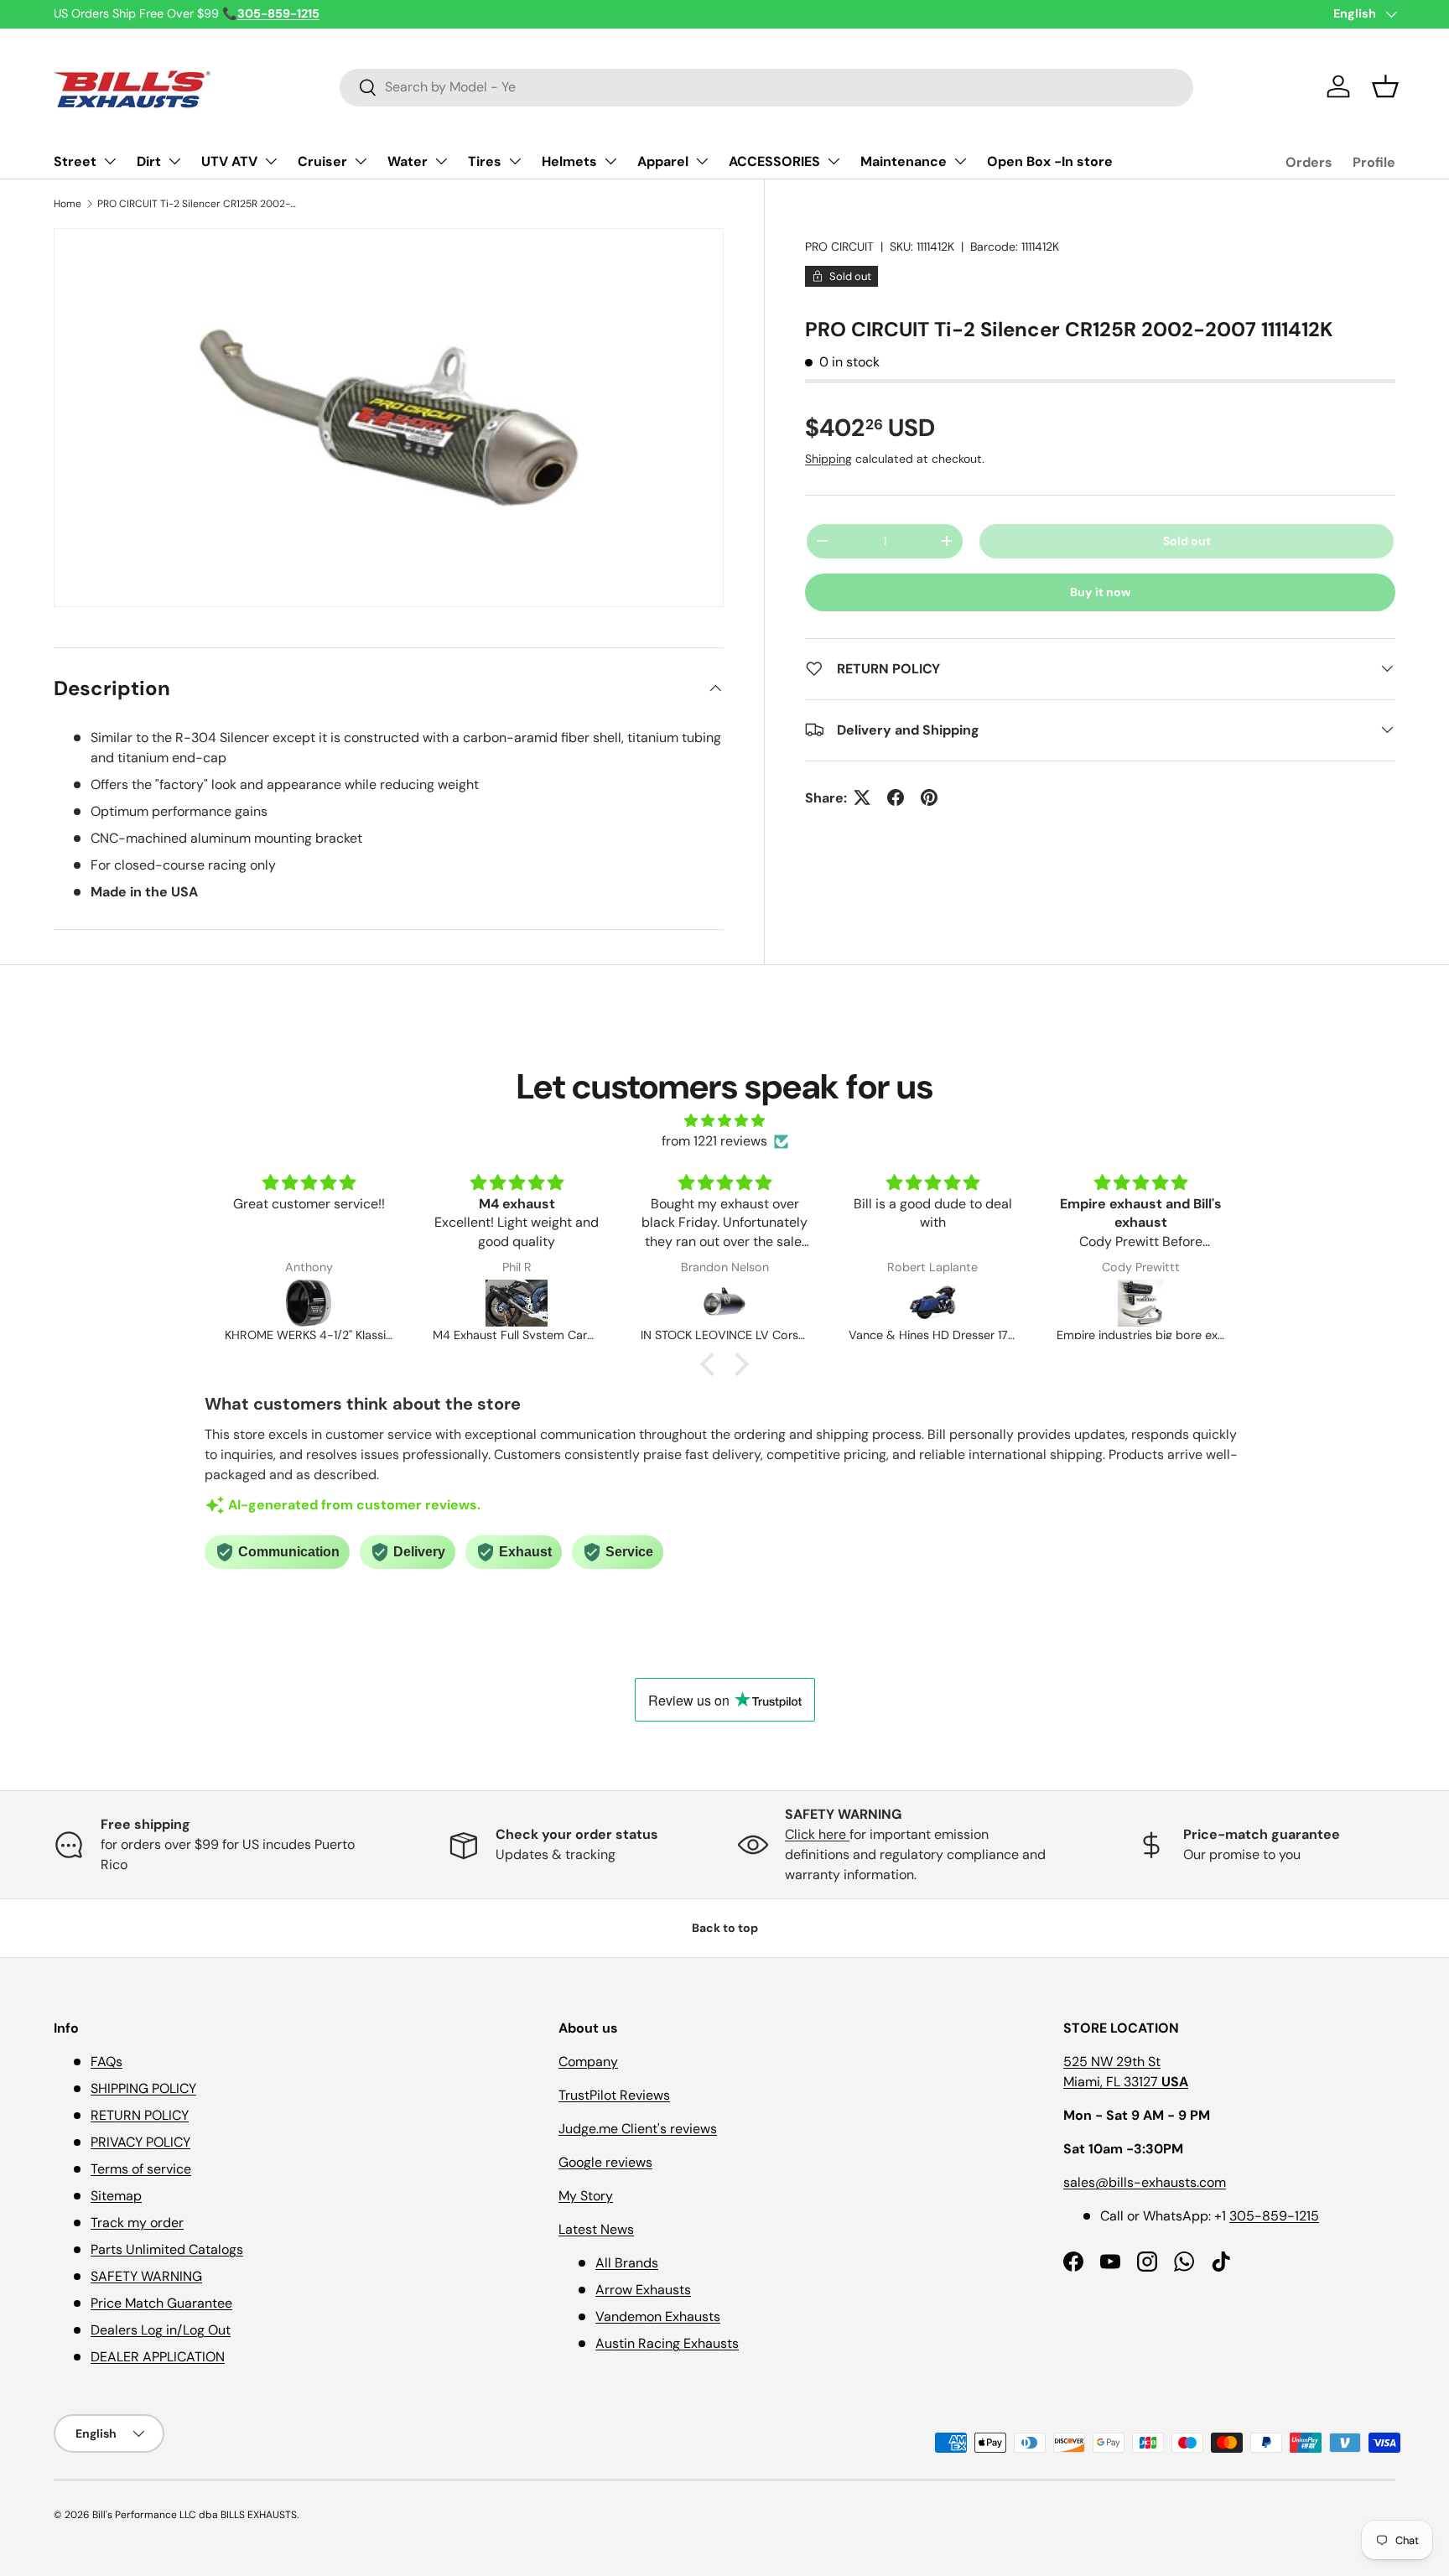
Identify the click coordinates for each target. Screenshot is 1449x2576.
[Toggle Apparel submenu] (702, 161)
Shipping (828, 458)
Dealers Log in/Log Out (161, 2330)
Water (408, 161)
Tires (485, 161)
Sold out (1187, 540)
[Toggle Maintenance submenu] (960, 161)
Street (75, 161)
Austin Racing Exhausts (667, 2343)
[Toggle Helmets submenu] (610, 161)
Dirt (149, 161)
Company (588, 2062)
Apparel (663, 161)
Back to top (725, 1928)
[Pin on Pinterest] (929, 797)
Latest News (596, 2229)
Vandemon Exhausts (658, 2316)
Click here (817, 1834)
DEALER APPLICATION (158, 2357)
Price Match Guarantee (161, 2303)
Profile (1374, 162)
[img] (724, 1121)
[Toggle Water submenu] (441, 161)
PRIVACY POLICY (140, 2142)
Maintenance (904, 161)
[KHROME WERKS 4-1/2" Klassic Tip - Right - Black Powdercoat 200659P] (309, 1303)
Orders (1309, 162)
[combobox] (767, 87)
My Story (586, 2196)
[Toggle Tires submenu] (515, 161)
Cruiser (322, 161)
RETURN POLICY (140, 2115)
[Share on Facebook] (896, 797)
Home (68, 204)
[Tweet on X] (862, 797)
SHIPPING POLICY (143, 2088)
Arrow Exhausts (643, 2290)
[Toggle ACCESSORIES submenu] (834, 161)
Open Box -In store (1050, 161)
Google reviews (605, 2162)
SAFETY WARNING (146, 2276)
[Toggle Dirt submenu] (174, 161)
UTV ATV (229, 161)
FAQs (106, 2062)
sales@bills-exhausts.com (1145, 2182)
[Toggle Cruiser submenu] (361, 161)
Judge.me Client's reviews (638, 2129)
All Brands (627, 2263)
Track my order (137, 2223)
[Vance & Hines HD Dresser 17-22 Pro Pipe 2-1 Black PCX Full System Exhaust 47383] (932, 1303)
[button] (1385, 86)
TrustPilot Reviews (614, 2095)
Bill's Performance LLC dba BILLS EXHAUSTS (195, 2515)
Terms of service (141, 2169)
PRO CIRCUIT (839, 247)
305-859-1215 (1274, 2216)
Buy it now (1101, 591)
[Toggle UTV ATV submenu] (271, 161)
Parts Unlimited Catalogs (167, 2249)
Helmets (569, 161)
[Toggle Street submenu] (110, 161)
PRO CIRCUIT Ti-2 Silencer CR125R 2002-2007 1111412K (198, 204)
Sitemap (116, 2196)
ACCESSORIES (774, 161)
